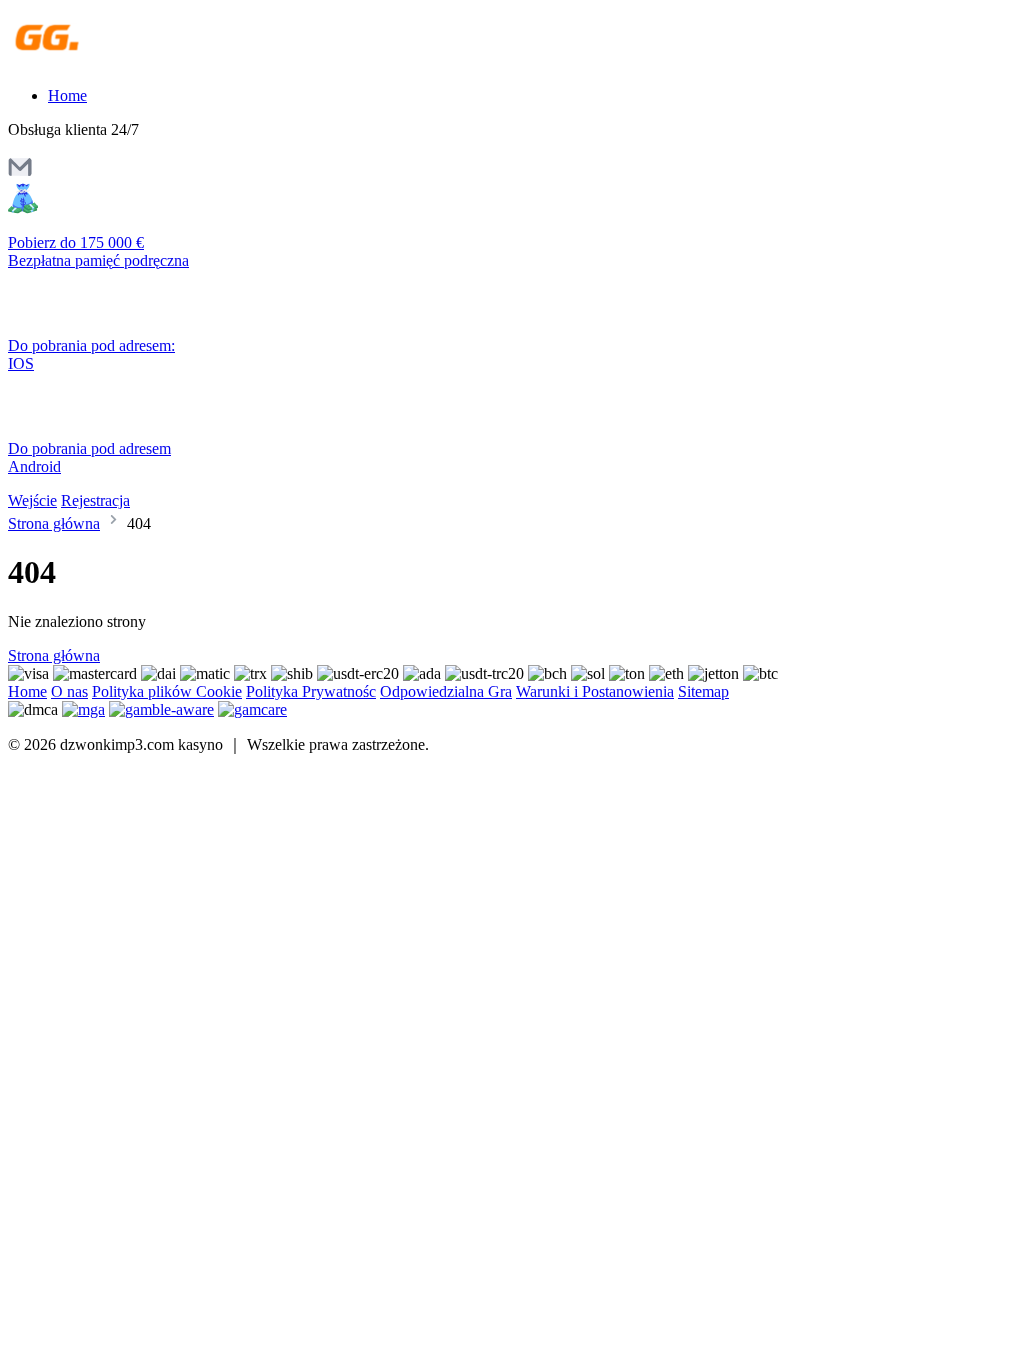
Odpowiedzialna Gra (446, 691)
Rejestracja (95, 500)
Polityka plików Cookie (167, 691)
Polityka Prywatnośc (311, 691)
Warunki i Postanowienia (595, 691)
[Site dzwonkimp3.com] (94, 61)
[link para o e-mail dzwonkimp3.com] (20, 173)
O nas (69, 691)
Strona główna (54, 523)
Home (67, 95)
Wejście (32, 500)
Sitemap (703, 691)
